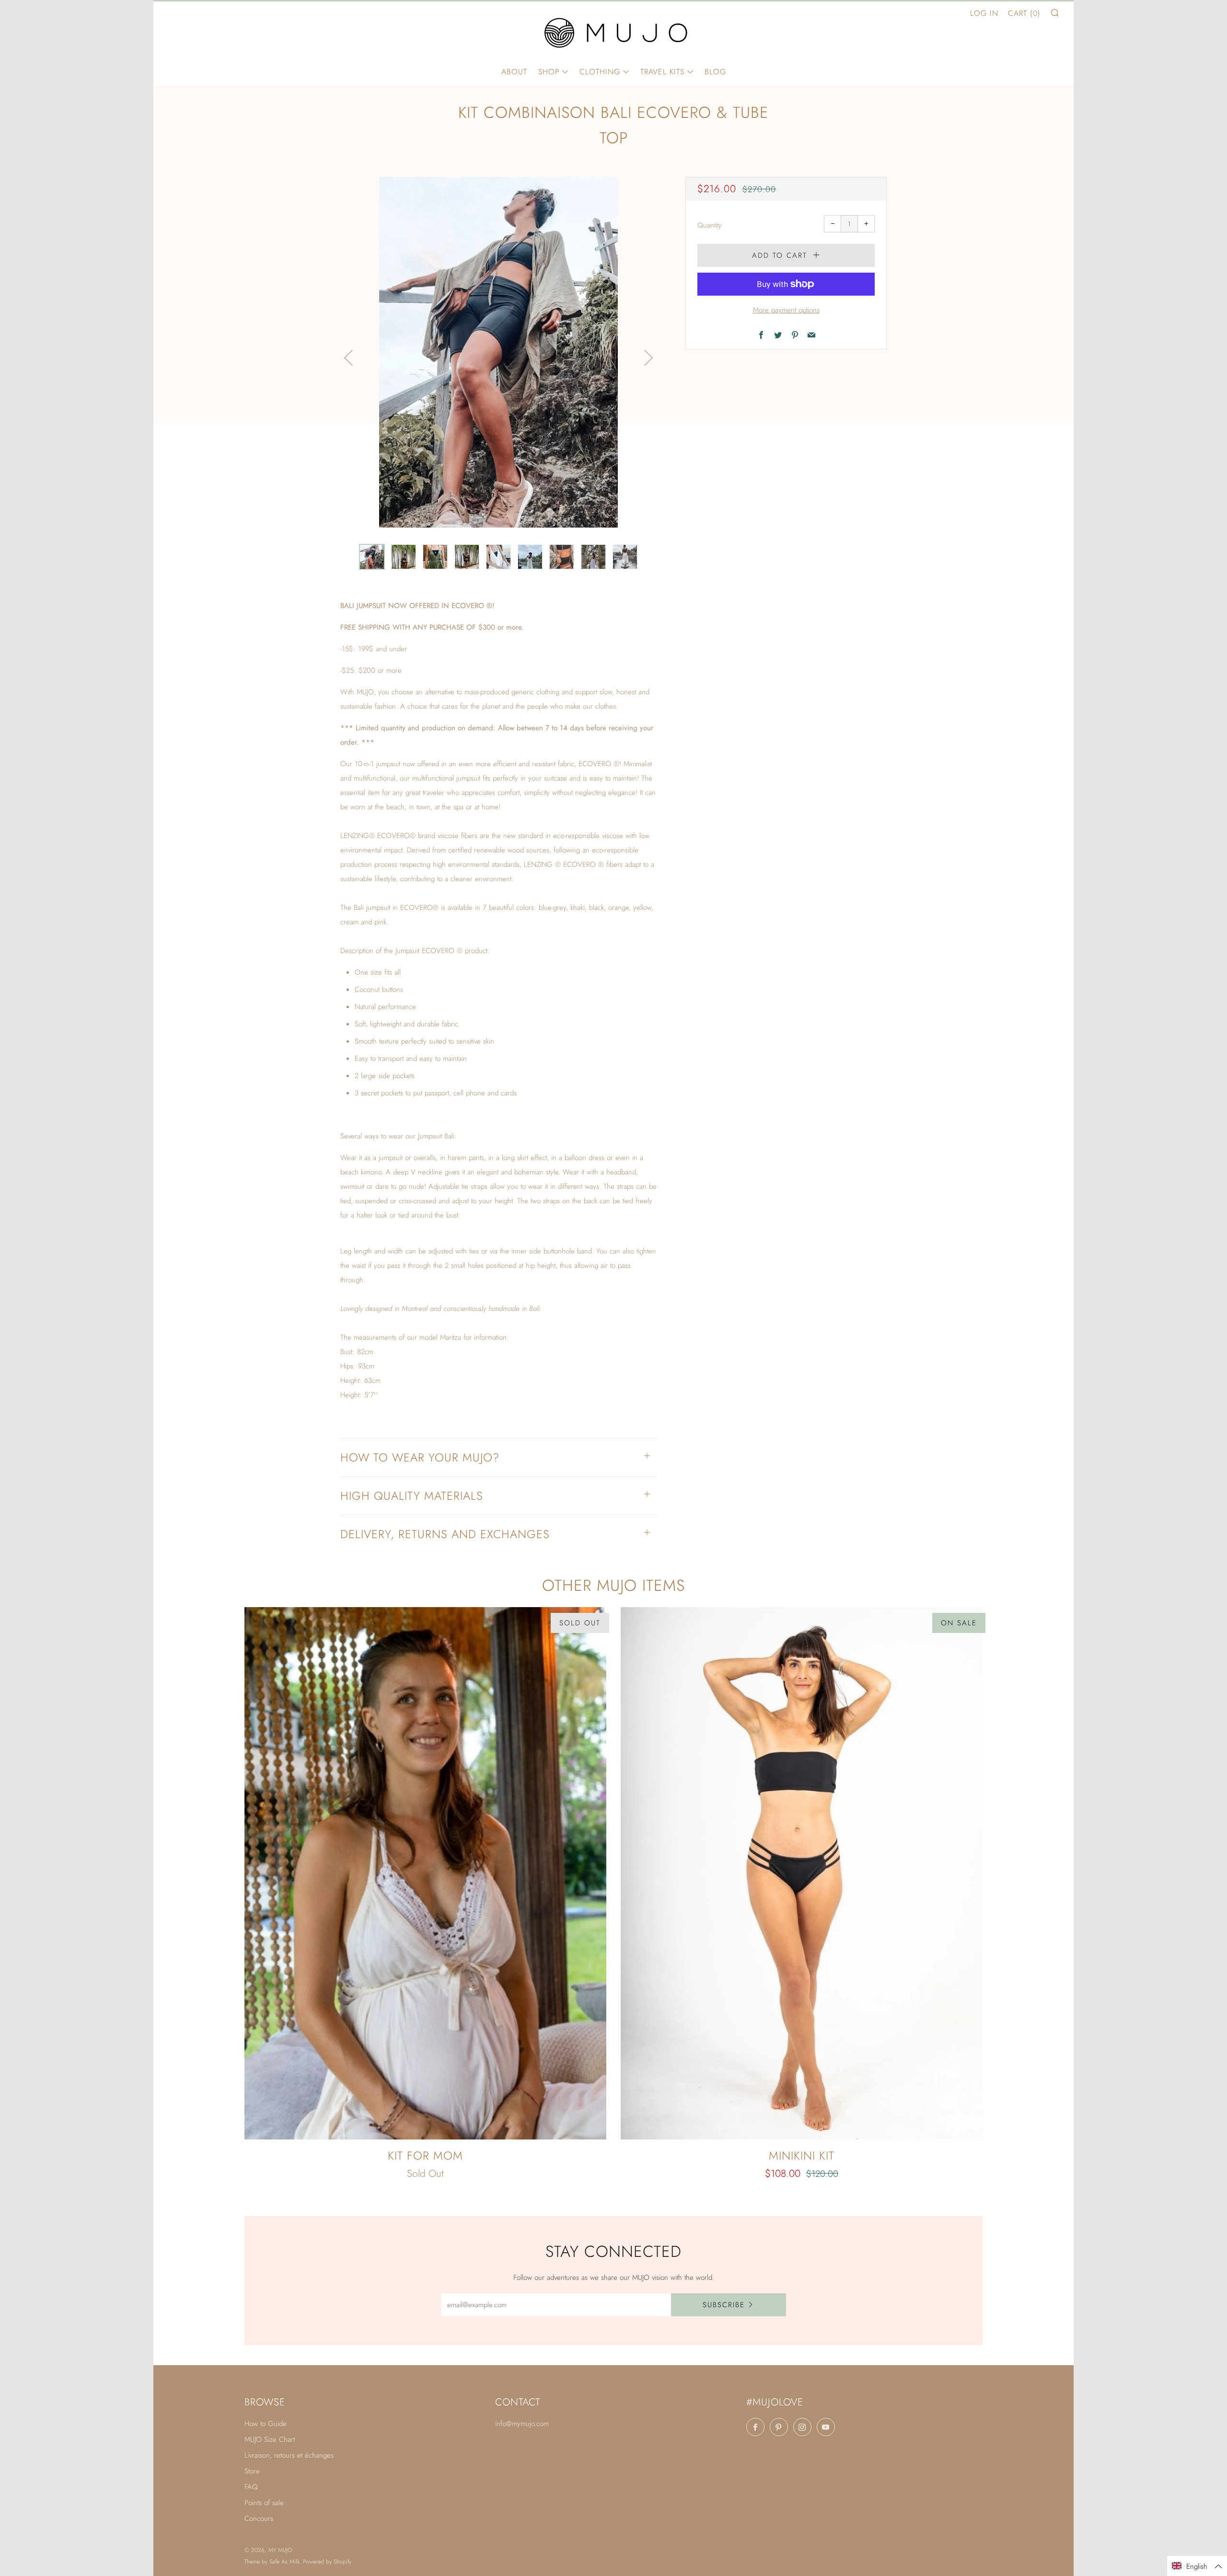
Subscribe (724, 2305)
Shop (549, 72)
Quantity (710, 225)
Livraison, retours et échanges (289, 2455)
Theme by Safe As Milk (272, 2562)
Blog (715, 72)
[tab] (372, 557)
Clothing (600, 72)
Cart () (1024, 13)
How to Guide (266, 2424)
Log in (984, 13)
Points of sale (264, 2503)
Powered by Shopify (327, 2562)
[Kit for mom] (425, 1873)
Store (252, 2471)
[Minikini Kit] (802, 1873)
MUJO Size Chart (270, 2439)
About (514, 72)
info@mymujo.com (522, 2424)
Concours (259, 2518)
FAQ (251, 2487)
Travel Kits (662, 72)
